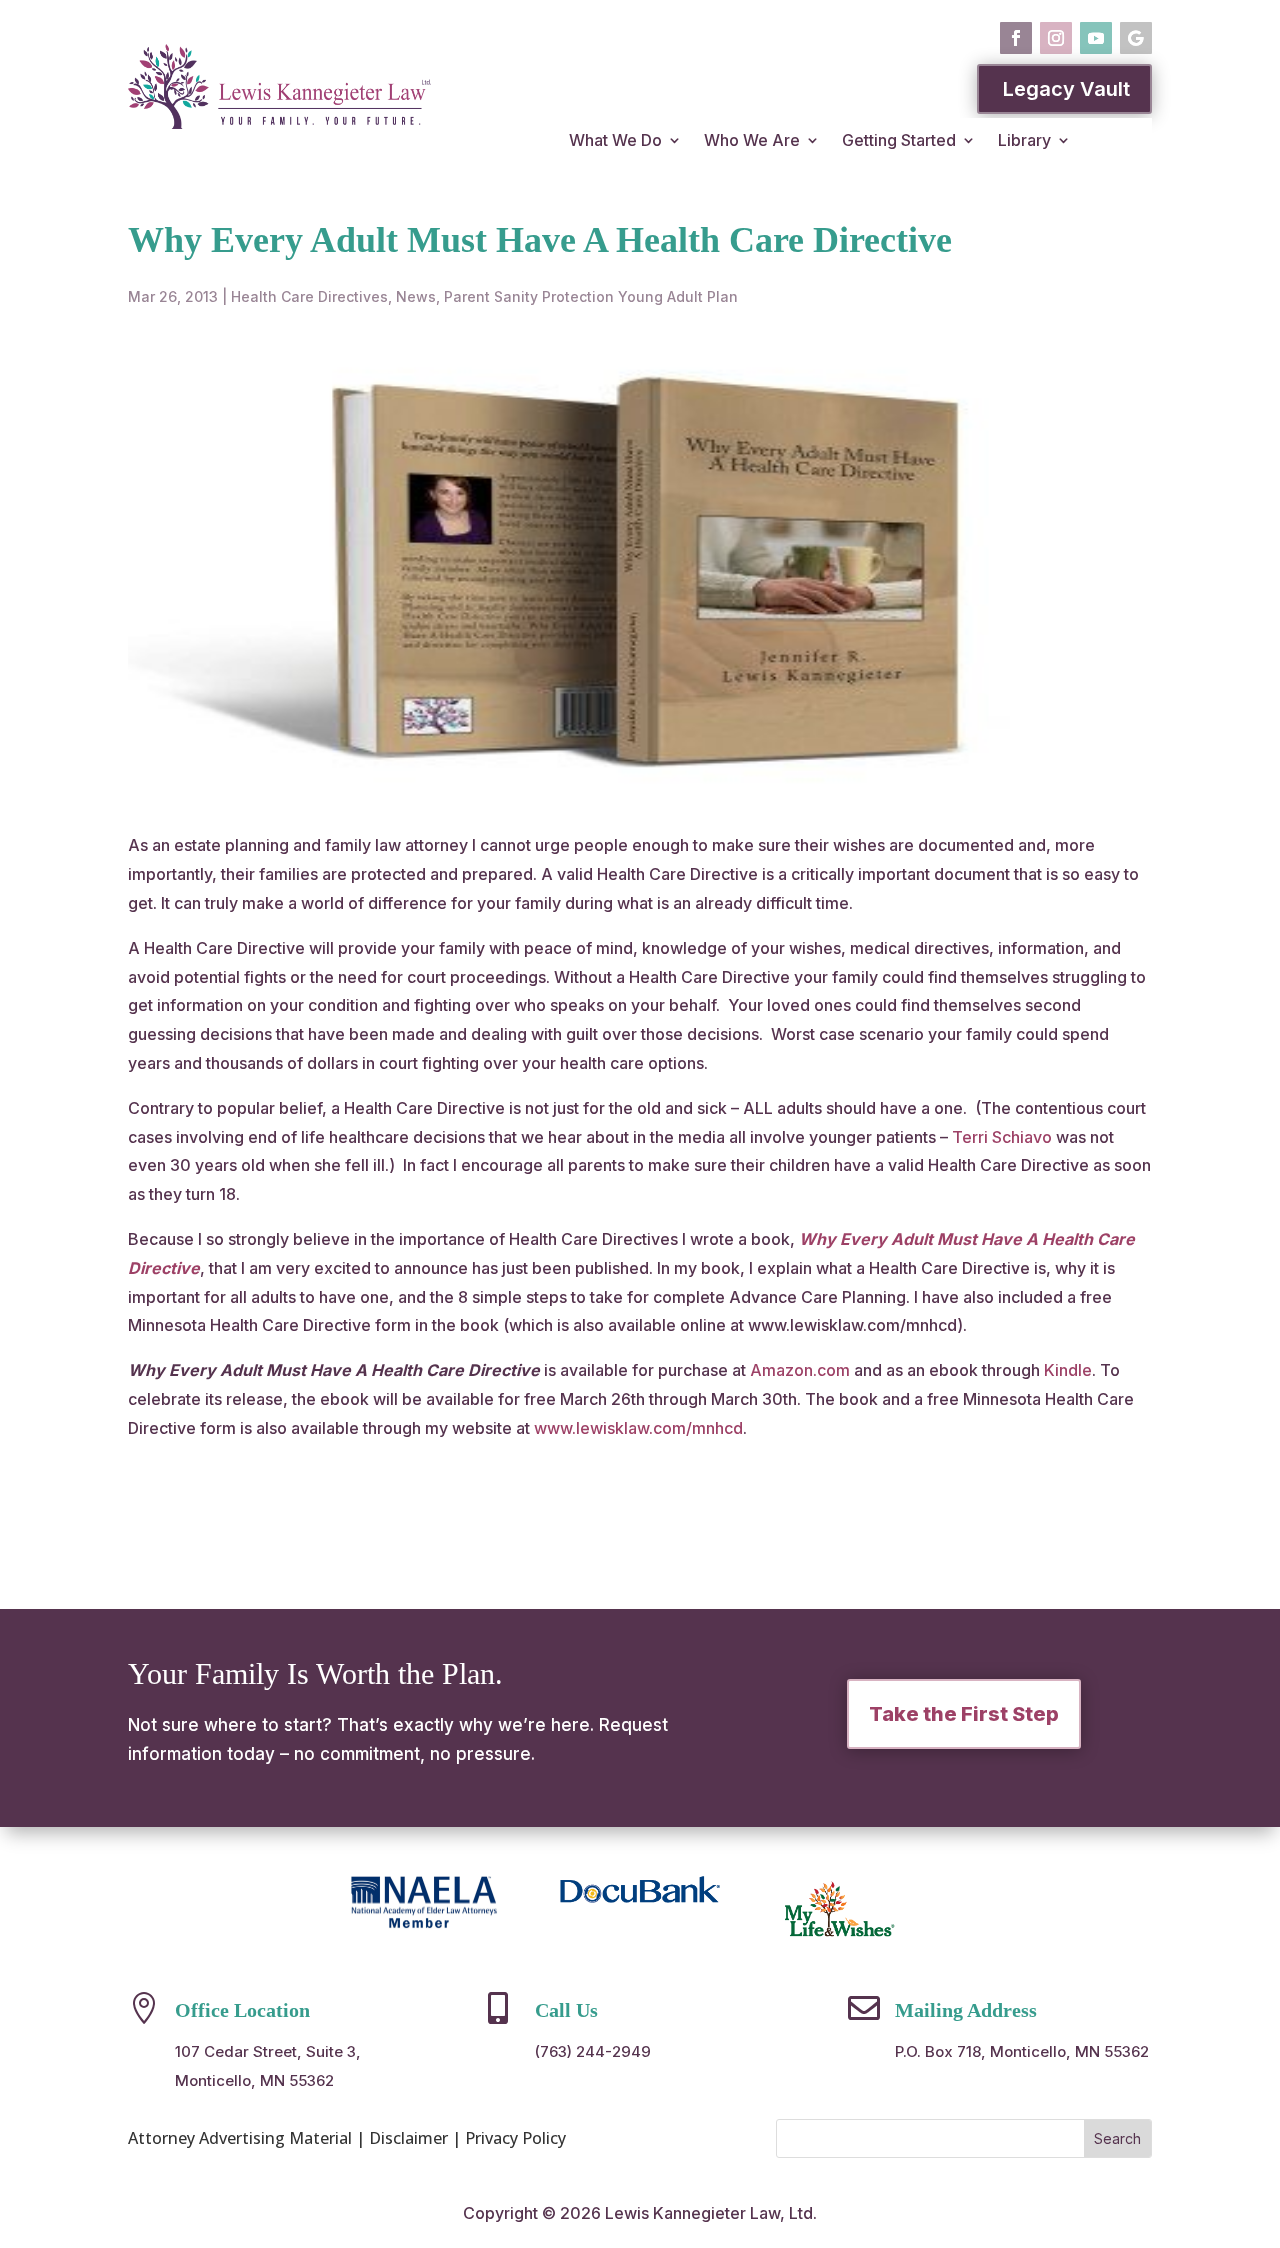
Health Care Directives (309, 296)
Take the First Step (964, 1714)
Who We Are (752, 140)
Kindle (1068, 1370)
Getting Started (899, 140)
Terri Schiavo (1002, 1137)
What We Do (615, 140)
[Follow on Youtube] (1096, 38)
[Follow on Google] (1136, 38)
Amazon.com (800, 1370)
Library (1024, 140)
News (416, 296)
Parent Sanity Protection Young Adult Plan (591, 296)
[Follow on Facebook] (1016, 38)
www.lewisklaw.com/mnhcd (638, 1428)
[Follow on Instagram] (1056, 38)
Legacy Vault (1066, 89)
